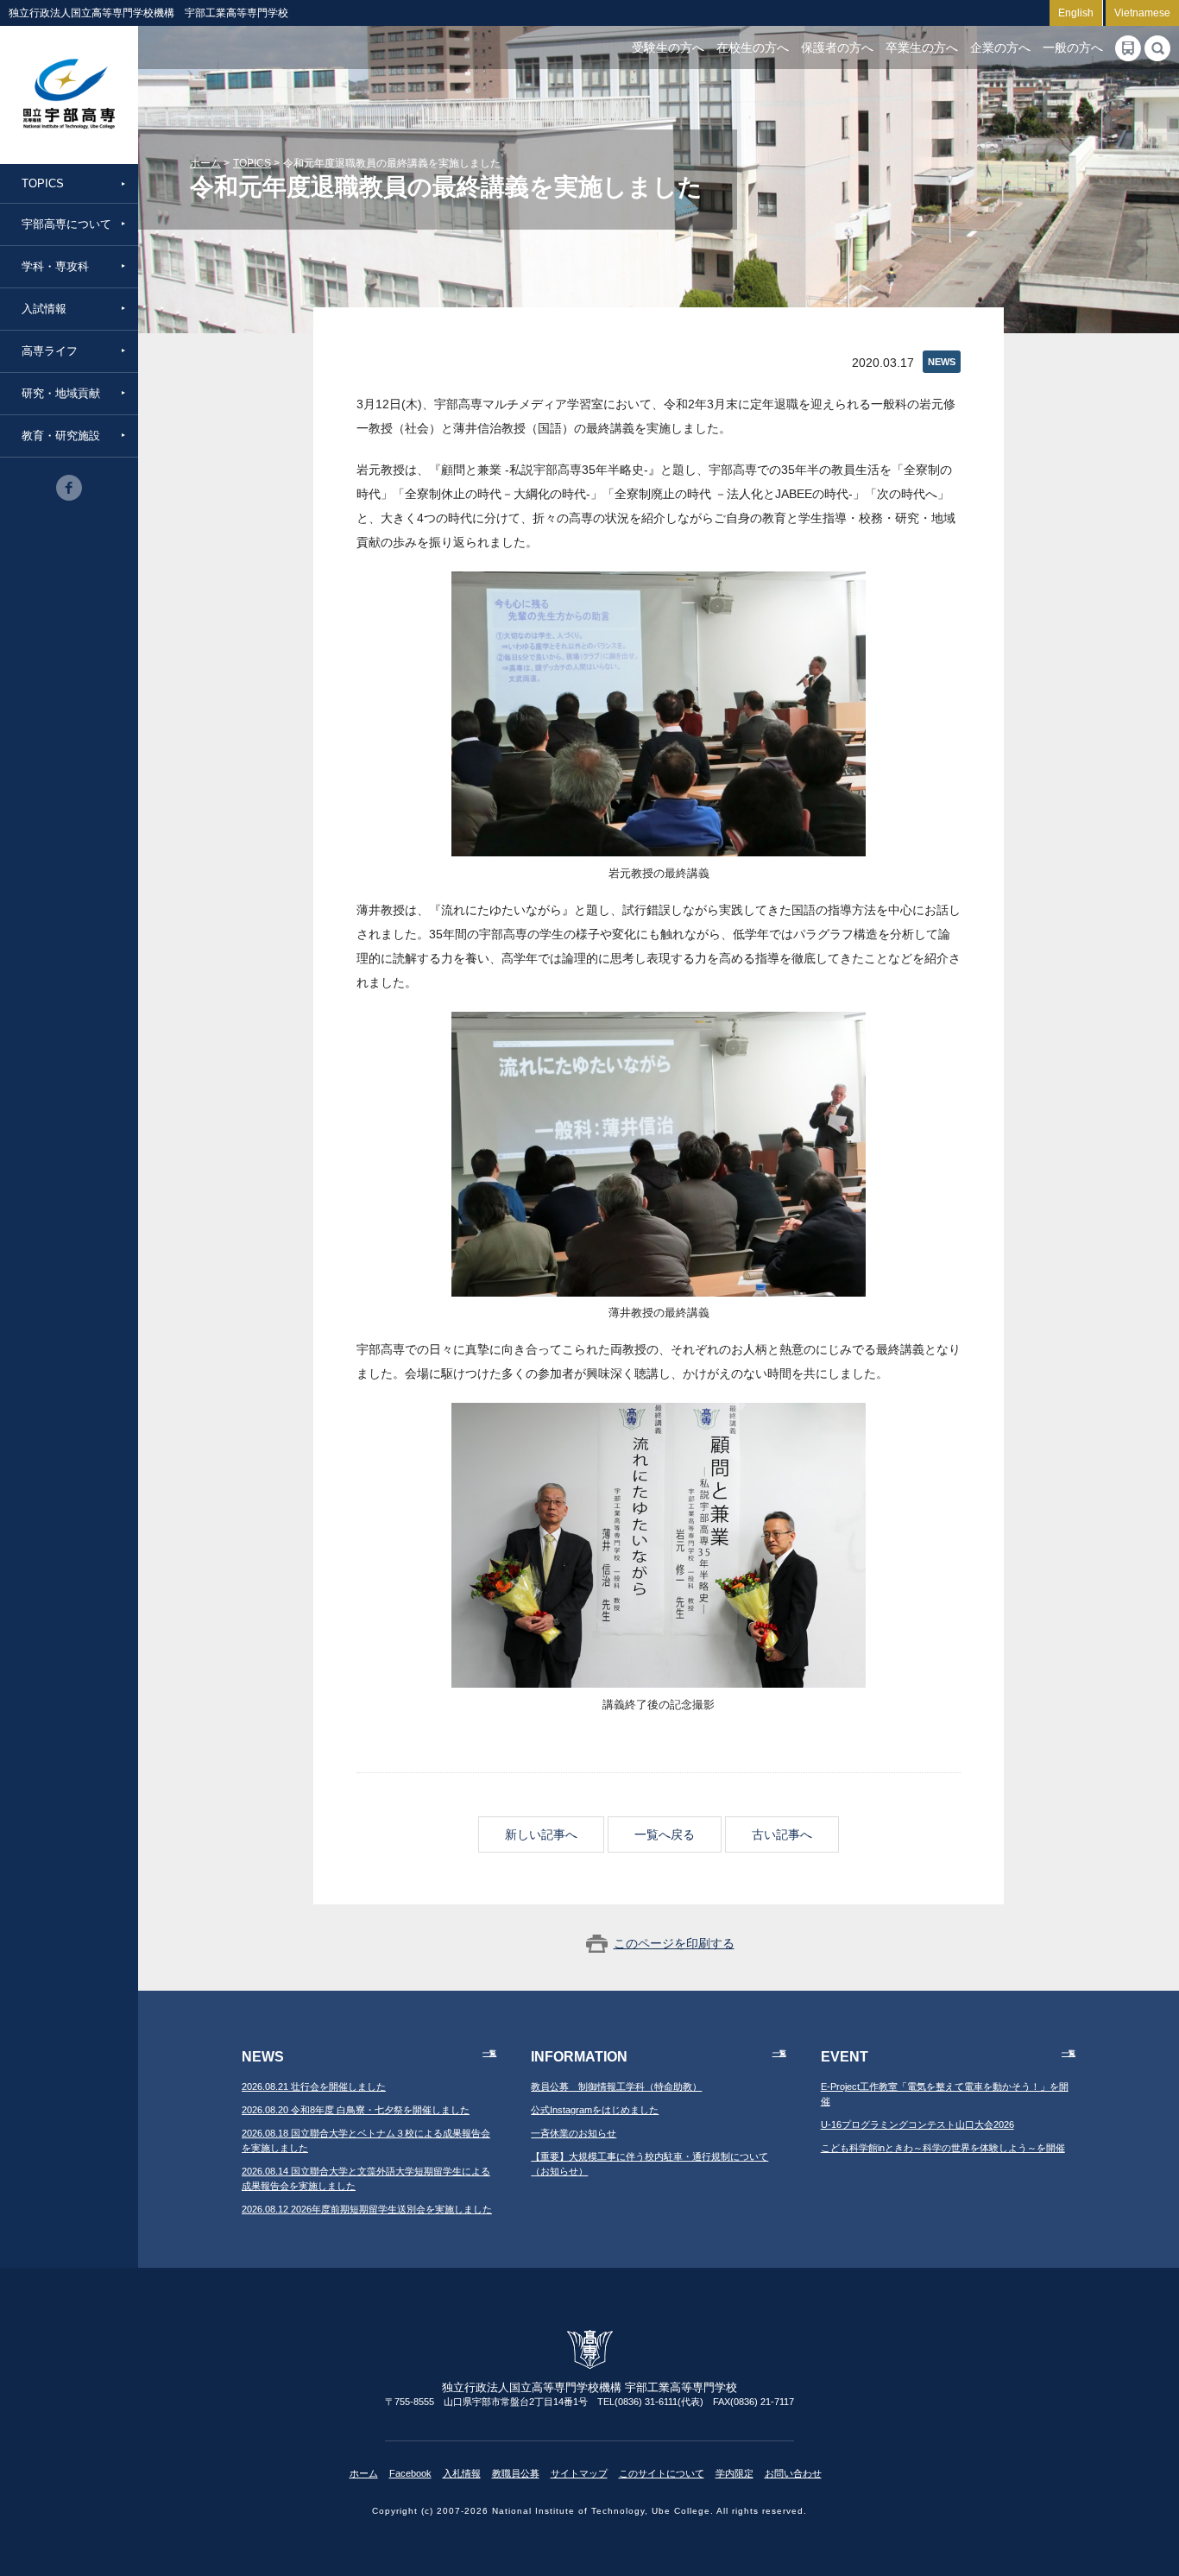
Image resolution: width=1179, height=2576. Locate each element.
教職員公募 (516, 2473)
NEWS (942, 362)
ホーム (205, 163)
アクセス (1128, 48)
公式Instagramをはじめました (595, 2110)
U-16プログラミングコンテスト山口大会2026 (917, 2125)
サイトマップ (579, 2473)
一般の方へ (1073, 47)
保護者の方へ (837, 47)
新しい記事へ (541, 1834)
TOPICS (43, 183)
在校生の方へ (753, 47)
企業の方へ (1000, 47)
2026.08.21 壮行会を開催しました (314, 2087)
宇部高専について (66, 224)
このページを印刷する (674, 1943)
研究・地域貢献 (61, 393)
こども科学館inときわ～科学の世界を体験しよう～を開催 (943, 2148)
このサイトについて (662, 2473)
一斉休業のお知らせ (574, 2133)
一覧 (489, 2053)
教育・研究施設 (61, 436)
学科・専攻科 (55, 266)
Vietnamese (1142, 13)
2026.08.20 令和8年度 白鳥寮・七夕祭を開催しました (356, 2110)
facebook (69, 488)
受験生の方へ (668, 47)
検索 (1157, 48)
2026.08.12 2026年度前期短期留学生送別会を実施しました (367, 2209)
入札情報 (462, 2473)
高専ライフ (50, 351)
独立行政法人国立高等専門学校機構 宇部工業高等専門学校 (69, 95)
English (1076, 13)
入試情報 (44, 309)
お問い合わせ (793, 2473)
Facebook (410, 2473)
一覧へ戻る (665, 1834)
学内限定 (735, 2473)
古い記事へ (782, 1834)
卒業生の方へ (922, 47)
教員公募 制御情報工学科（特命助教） (616, 2087)
